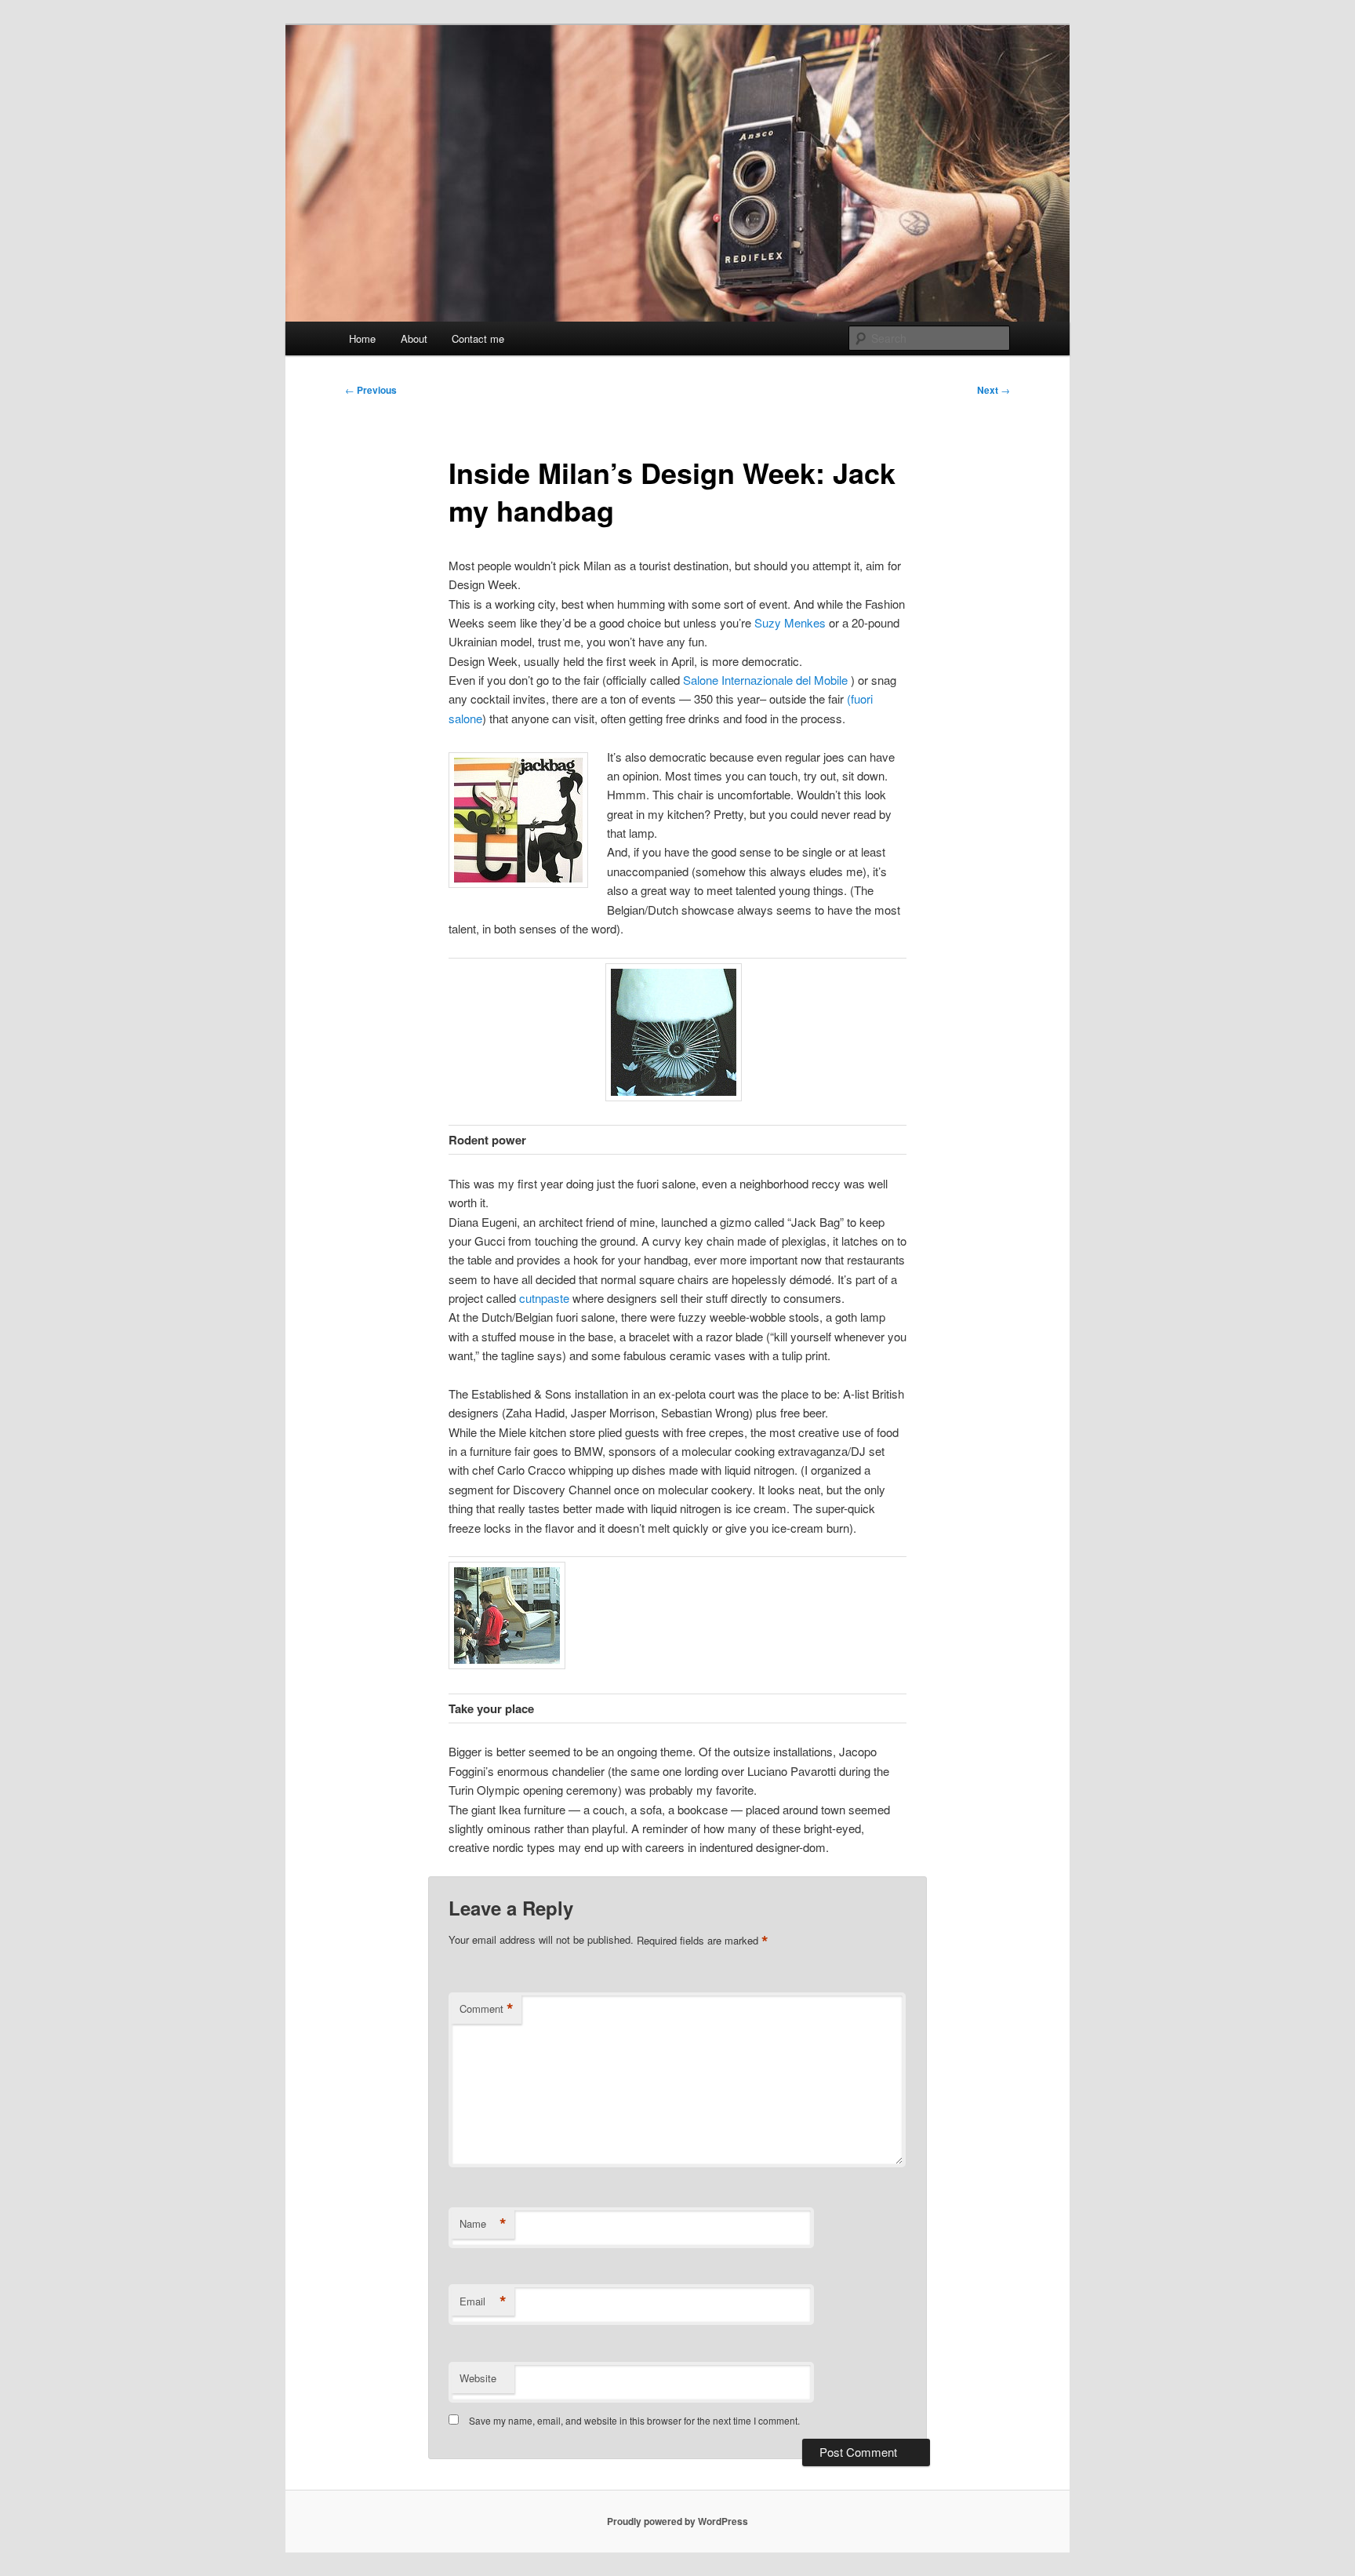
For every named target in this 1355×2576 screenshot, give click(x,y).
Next (994, 390)
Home (362, 338)
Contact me (478, 338)
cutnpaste (544, 1298)
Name (483, 2224)
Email (483, 2301)
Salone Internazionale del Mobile (767, 680)
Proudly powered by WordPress (677, 2521)
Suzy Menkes (790, 622)
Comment (487, 2009)
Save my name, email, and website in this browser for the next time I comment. (634, 2420)
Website (478, 2378)
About (414, 338)
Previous (371, 390)
